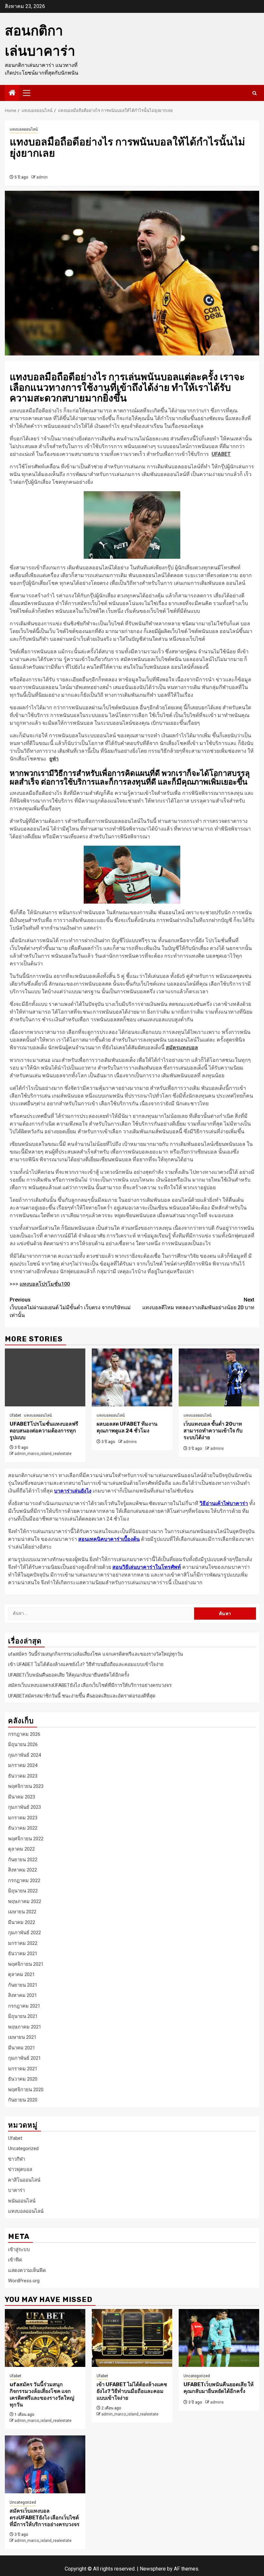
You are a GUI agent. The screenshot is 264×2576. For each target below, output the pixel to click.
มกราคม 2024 (23, 1765)
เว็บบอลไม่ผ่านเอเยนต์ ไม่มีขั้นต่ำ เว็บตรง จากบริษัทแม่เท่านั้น (70, 1307)
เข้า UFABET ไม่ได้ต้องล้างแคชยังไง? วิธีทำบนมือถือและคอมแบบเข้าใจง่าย (86, 1664)
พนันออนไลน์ (22, 2201)
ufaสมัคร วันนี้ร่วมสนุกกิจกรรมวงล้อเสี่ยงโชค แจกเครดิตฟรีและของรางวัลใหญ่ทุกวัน (95, 1654)
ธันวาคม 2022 (23, 1828)
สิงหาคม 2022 (23, 1870)
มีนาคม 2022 (22, 1922)
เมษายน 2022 (22, 1912)
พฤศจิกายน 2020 (26, 2090)
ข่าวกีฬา (17, 2159)
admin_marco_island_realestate (43, 1454)
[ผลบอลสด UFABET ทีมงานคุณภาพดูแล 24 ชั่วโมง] (132, 1377)
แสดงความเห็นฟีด (27, 2270)
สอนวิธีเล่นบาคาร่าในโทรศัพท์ (147, 1567)
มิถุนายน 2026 (23, 1744)
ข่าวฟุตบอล (20, 2169)
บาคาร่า (16, 2190)
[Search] (255, 93)
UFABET (221, 454)
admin (42, 177)
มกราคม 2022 (23, 1943)
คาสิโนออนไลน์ (24, 2180)
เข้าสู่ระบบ (19, 2249)
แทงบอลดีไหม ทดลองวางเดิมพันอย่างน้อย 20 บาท (198, 1304)
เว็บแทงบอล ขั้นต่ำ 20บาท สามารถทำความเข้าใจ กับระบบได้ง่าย (213, 1431)
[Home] (12, 93)
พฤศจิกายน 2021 (26, 1964)
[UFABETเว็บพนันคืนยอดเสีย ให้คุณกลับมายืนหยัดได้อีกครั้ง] (219, 2338)
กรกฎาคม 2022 (24, 1881)
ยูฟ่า (54, 759)
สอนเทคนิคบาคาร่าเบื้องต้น (109, 1539)
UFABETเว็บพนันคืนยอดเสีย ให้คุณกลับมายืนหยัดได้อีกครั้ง (69, 1675)
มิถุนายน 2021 (23, 2016)
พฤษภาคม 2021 (25, 2027)
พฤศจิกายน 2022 (26, 1839)
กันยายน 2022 (23, 1860)
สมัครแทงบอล (182, 1048)
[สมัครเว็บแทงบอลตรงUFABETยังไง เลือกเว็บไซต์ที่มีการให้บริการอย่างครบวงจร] (45, 2464)
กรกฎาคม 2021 (24, 2006)
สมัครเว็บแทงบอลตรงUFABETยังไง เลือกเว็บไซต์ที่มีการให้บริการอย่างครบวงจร (90, 1685)
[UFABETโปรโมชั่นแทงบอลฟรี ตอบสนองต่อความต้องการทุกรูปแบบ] (45, 1377)
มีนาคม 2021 (22, 2048)
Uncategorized (23, 2148)
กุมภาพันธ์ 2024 (24, 1755)
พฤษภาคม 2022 (25, 1901)
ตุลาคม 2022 (21, 1849)
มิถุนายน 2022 (23, 1891)
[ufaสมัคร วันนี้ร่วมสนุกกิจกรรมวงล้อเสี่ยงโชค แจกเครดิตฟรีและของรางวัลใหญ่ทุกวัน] (45, 2338)
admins (130, 1442)
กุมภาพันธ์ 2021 (24, 2058)
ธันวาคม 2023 (23, 1776)
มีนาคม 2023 (22, 1797)
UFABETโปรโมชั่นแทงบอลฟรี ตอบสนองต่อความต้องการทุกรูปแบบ (44, 1431)
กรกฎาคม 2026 (24, 1734)
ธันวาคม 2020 (23, 2079)
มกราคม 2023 (23, 1818)
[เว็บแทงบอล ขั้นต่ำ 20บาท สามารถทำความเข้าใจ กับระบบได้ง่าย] (219, 1377)
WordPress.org (24, 2281)
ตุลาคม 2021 (21, 1974)
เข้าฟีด (15, 2260)
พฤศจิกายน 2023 (26, 1786)
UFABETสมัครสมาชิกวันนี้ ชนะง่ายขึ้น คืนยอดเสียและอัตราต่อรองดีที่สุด (82, 1696)
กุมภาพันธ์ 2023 (24, 1807)
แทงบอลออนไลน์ (24, 129)
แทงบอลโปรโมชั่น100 (45, 1284)
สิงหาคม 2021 (23, 1995)
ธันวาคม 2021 (23, 1954)
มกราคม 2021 (23, 2069)
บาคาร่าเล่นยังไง (73, 1491)
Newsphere (153, 2569)
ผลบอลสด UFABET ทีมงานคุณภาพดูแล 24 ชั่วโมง (127, 1427)
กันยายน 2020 (23, 2100)
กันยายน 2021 (23, 1985)
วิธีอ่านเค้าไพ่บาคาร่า (224, 1503)
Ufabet (15, 1415)
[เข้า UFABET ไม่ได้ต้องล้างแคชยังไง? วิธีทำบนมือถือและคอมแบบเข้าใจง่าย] (132, 2338)
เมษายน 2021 (22, 2037)
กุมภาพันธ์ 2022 (24, 1933)
